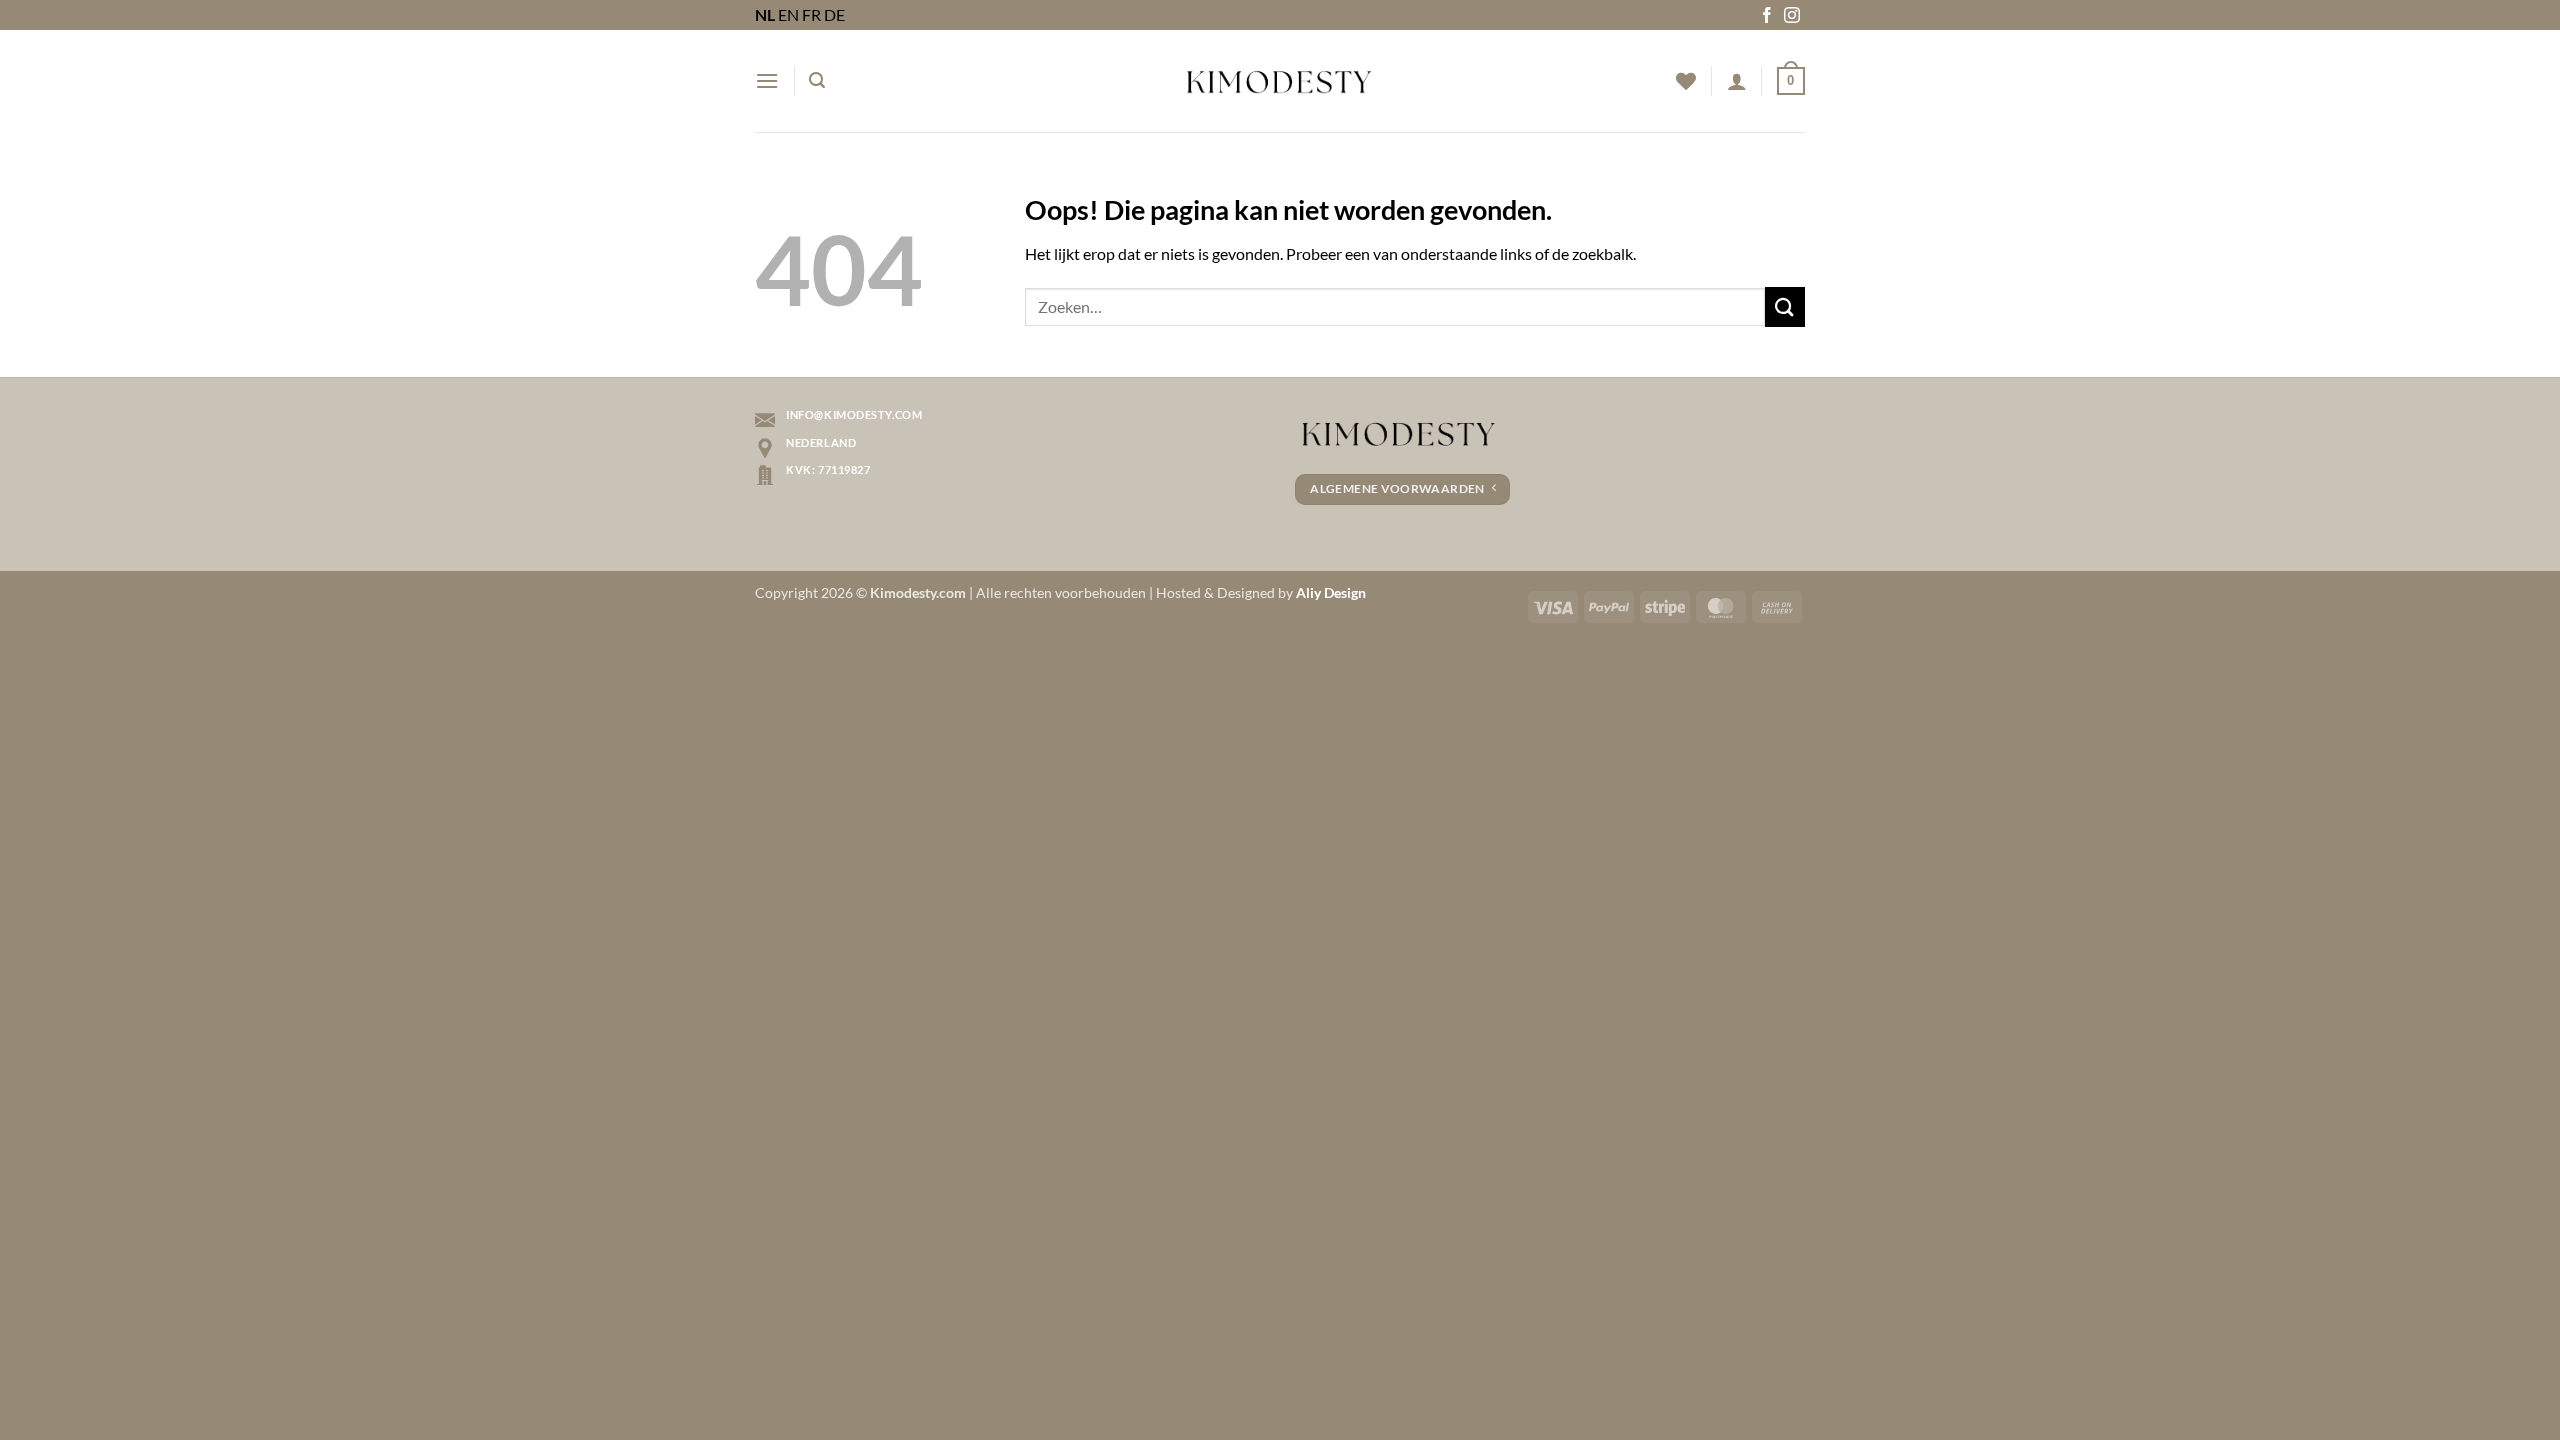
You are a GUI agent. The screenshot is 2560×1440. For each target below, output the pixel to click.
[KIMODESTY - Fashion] (1280, 81)
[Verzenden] (1785, 306)
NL (765, 14)
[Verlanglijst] (1686, 81)
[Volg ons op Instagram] (1792, 16)
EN (788, 14)
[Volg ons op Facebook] (1767, 16)
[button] (767, 80)
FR (811, 14)
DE (834, 14)
